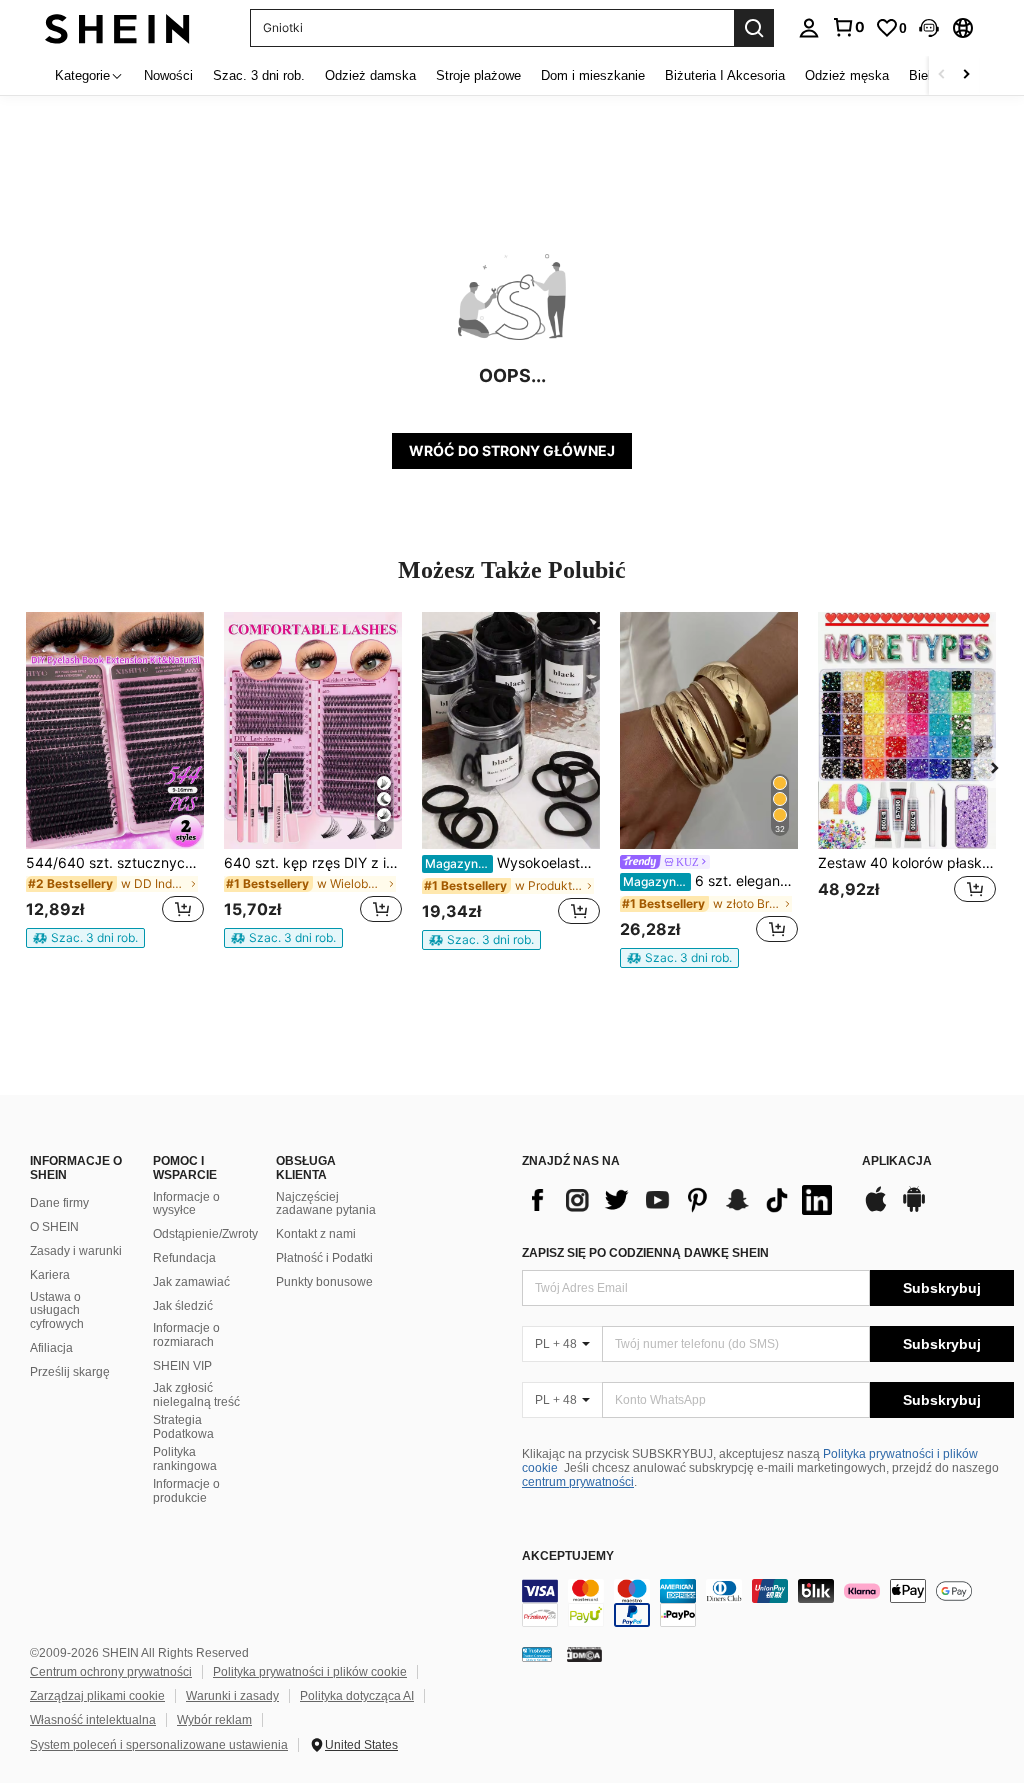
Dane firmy (59, 1203)
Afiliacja (51, 1348)
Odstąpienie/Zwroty (205, 1234)
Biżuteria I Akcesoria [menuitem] (725, 75)
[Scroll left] (942, 75)
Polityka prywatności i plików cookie (310, 1672)
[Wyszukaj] (754, 28)
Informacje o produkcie (186, 1491)
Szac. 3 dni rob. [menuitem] (259, 75)
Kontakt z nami (316, 1234)
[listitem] (115, 780)
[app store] (876, 1209)
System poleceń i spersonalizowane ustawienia (159, 1745)
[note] (85, 938)
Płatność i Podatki (324, 1258)
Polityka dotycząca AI (357, 1696)
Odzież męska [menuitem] (847, 75)
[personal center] (809, 28)
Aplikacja (897, 1161)
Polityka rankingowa (185, 1459)
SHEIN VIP (182, 1366)
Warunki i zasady (232, 1696)
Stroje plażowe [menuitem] (478, 75)
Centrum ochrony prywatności (111, 1672)
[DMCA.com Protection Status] (584, 1653)
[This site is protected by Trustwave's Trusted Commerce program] (537, 1653)
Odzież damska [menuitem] (370, 75)
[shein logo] (117, 27)
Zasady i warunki (76, 1251)
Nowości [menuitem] (168, 75)
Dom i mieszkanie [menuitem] (593, 75)
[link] (848, 27)
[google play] (914, 1209)
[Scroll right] (966, 75)
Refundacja (184, 1258)
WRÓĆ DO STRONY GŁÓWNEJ (512, 450)
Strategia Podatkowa (183, 1427)
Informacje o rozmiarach (186, 1335)
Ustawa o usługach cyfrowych (57, 1311)
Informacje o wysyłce (186, 1204)
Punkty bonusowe (324, 1282)
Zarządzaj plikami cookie (97, 1696)
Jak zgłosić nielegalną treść (196, 1395)
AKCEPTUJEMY (568, 1556)
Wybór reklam (214, 1720)
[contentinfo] (768, 1603)
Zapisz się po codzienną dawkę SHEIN (645, 1253)
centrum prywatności (578, 1482)
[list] (682, 1200)
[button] (929, 28)
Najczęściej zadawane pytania (326, 1204)
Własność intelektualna (93, 1720)
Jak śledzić (183, 1306)
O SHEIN (54, 1227)
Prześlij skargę (70, 1372)
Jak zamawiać (191, 1282)
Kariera (50, 1275)
